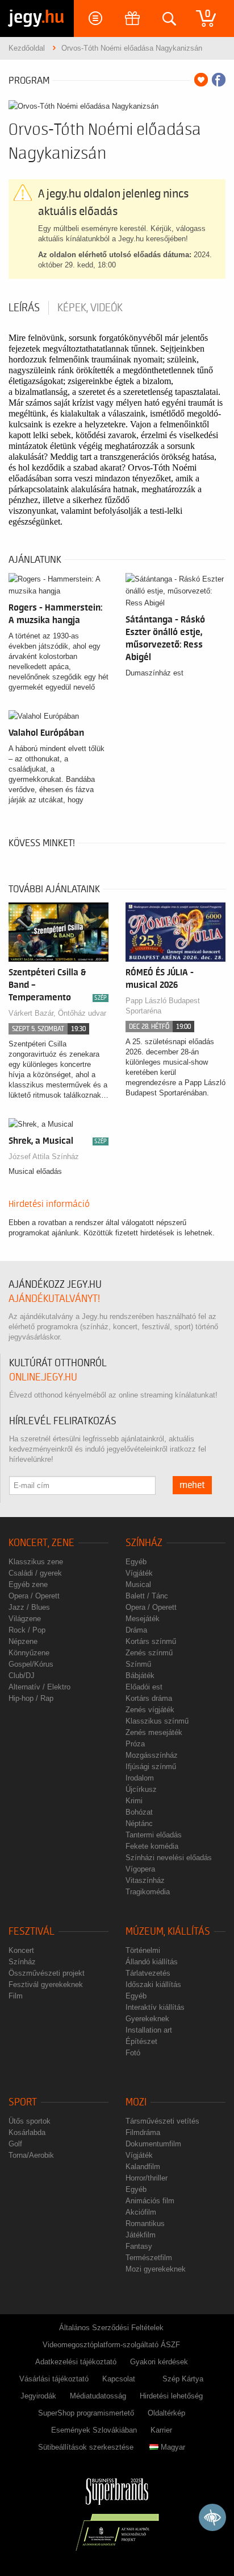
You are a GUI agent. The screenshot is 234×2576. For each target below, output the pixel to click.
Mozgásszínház (152, 1755)
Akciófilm (141, 2212)
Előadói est (144, 1687)
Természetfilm (149, 2258)
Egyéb (136, 1562)
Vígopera (140, 1869)
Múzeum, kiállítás (168, 1932)
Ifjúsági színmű (151, 1767)
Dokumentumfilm (153, 2144)
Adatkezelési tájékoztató (76, 2362)
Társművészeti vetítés (162, 2121)
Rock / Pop (27, 1630)
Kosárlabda (27, 2132)
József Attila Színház (44, 1157)
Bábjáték (140, 1676)
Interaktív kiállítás (155, 2007)
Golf (15, 2144)
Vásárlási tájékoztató (54, 2379)
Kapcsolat (119, 2379)
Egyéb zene (28, 1584)
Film (16, 1996)
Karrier (161, 2430)
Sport (23, 2102)
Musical (138, 1584)
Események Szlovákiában (94, 2430)
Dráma (136, 1630)
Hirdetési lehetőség (171, 2396)
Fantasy (139, 2246)
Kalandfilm (143, 2167)
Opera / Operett (34, 1596)
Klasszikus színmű (157, 1721)
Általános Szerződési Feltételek (111, 2328)
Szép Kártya (183, 2379)
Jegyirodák (38, 2396)
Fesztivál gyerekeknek (46, 1984)
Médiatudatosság (98, 2396)
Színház (144, 1543)
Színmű (138, 1664)
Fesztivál (32, 1932)
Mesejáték (143, 1619)
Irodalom (140, 1778)
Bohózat (139, 1812)
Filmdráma (143, 2132)
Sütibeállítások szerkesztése (86, 2447)
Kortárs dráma (149, 1698)
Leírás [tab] (24, 308)
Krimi (134, 1801)
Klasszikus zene (36, 1562)
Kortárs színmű (151, 1641)
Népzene (23, 1641)
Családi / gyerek (35, 1573)
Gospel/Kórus (31, 1664)
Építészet (141, 2041)
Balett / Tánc (147, 1596)
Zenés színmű (149, 1653)
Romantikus (145, 2223)
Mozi (136, 2102)
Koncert (21, 1950)
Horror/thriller (147, 2178)
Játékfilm (141, 2235)
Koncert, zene (41, 1543)
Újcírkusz (141, 1789)
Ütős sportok (30, 2121)
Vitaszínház (145, 1880)
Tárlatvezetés (148, 1973)
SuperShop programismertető (86, 2413)
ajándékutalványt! (54, 1299)
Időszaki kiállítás (153, 1984)
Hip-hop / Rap (31, 1698)
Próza (135, 1744)
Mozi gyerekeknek (156, 2269)
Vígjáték (139, 1573)
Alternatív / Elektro (39, 1687)
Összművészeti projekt (47, 1973)
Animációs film (150, 2201)
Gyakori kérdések (159, 2362)
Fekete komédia (152, 1846)
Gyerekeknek (147, 2019)
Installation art (149, 2030)
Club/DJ (22, 1676)
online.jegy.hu (43, 1377)
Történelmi (143, 1950)
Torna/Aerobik (31, 2155)
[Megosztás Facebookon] (219, 80)
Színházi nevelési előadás (169, 1858)
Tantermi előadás (154, 1835)
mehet (192, 1485)
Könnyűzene (29, 1653)
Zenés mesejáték (154, 1732)
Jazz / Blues (29, 1607)
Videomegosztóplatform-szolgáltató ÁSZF (111, 2345)
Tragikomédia (148, 1892)
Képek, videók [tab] (90, 308)
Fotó (133, 2053)
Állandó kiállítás (152, 1962)
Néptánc (139, 1823)
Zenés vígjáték (150, 1710)
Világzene (25, 1619)
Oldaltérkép (166, 2413)
